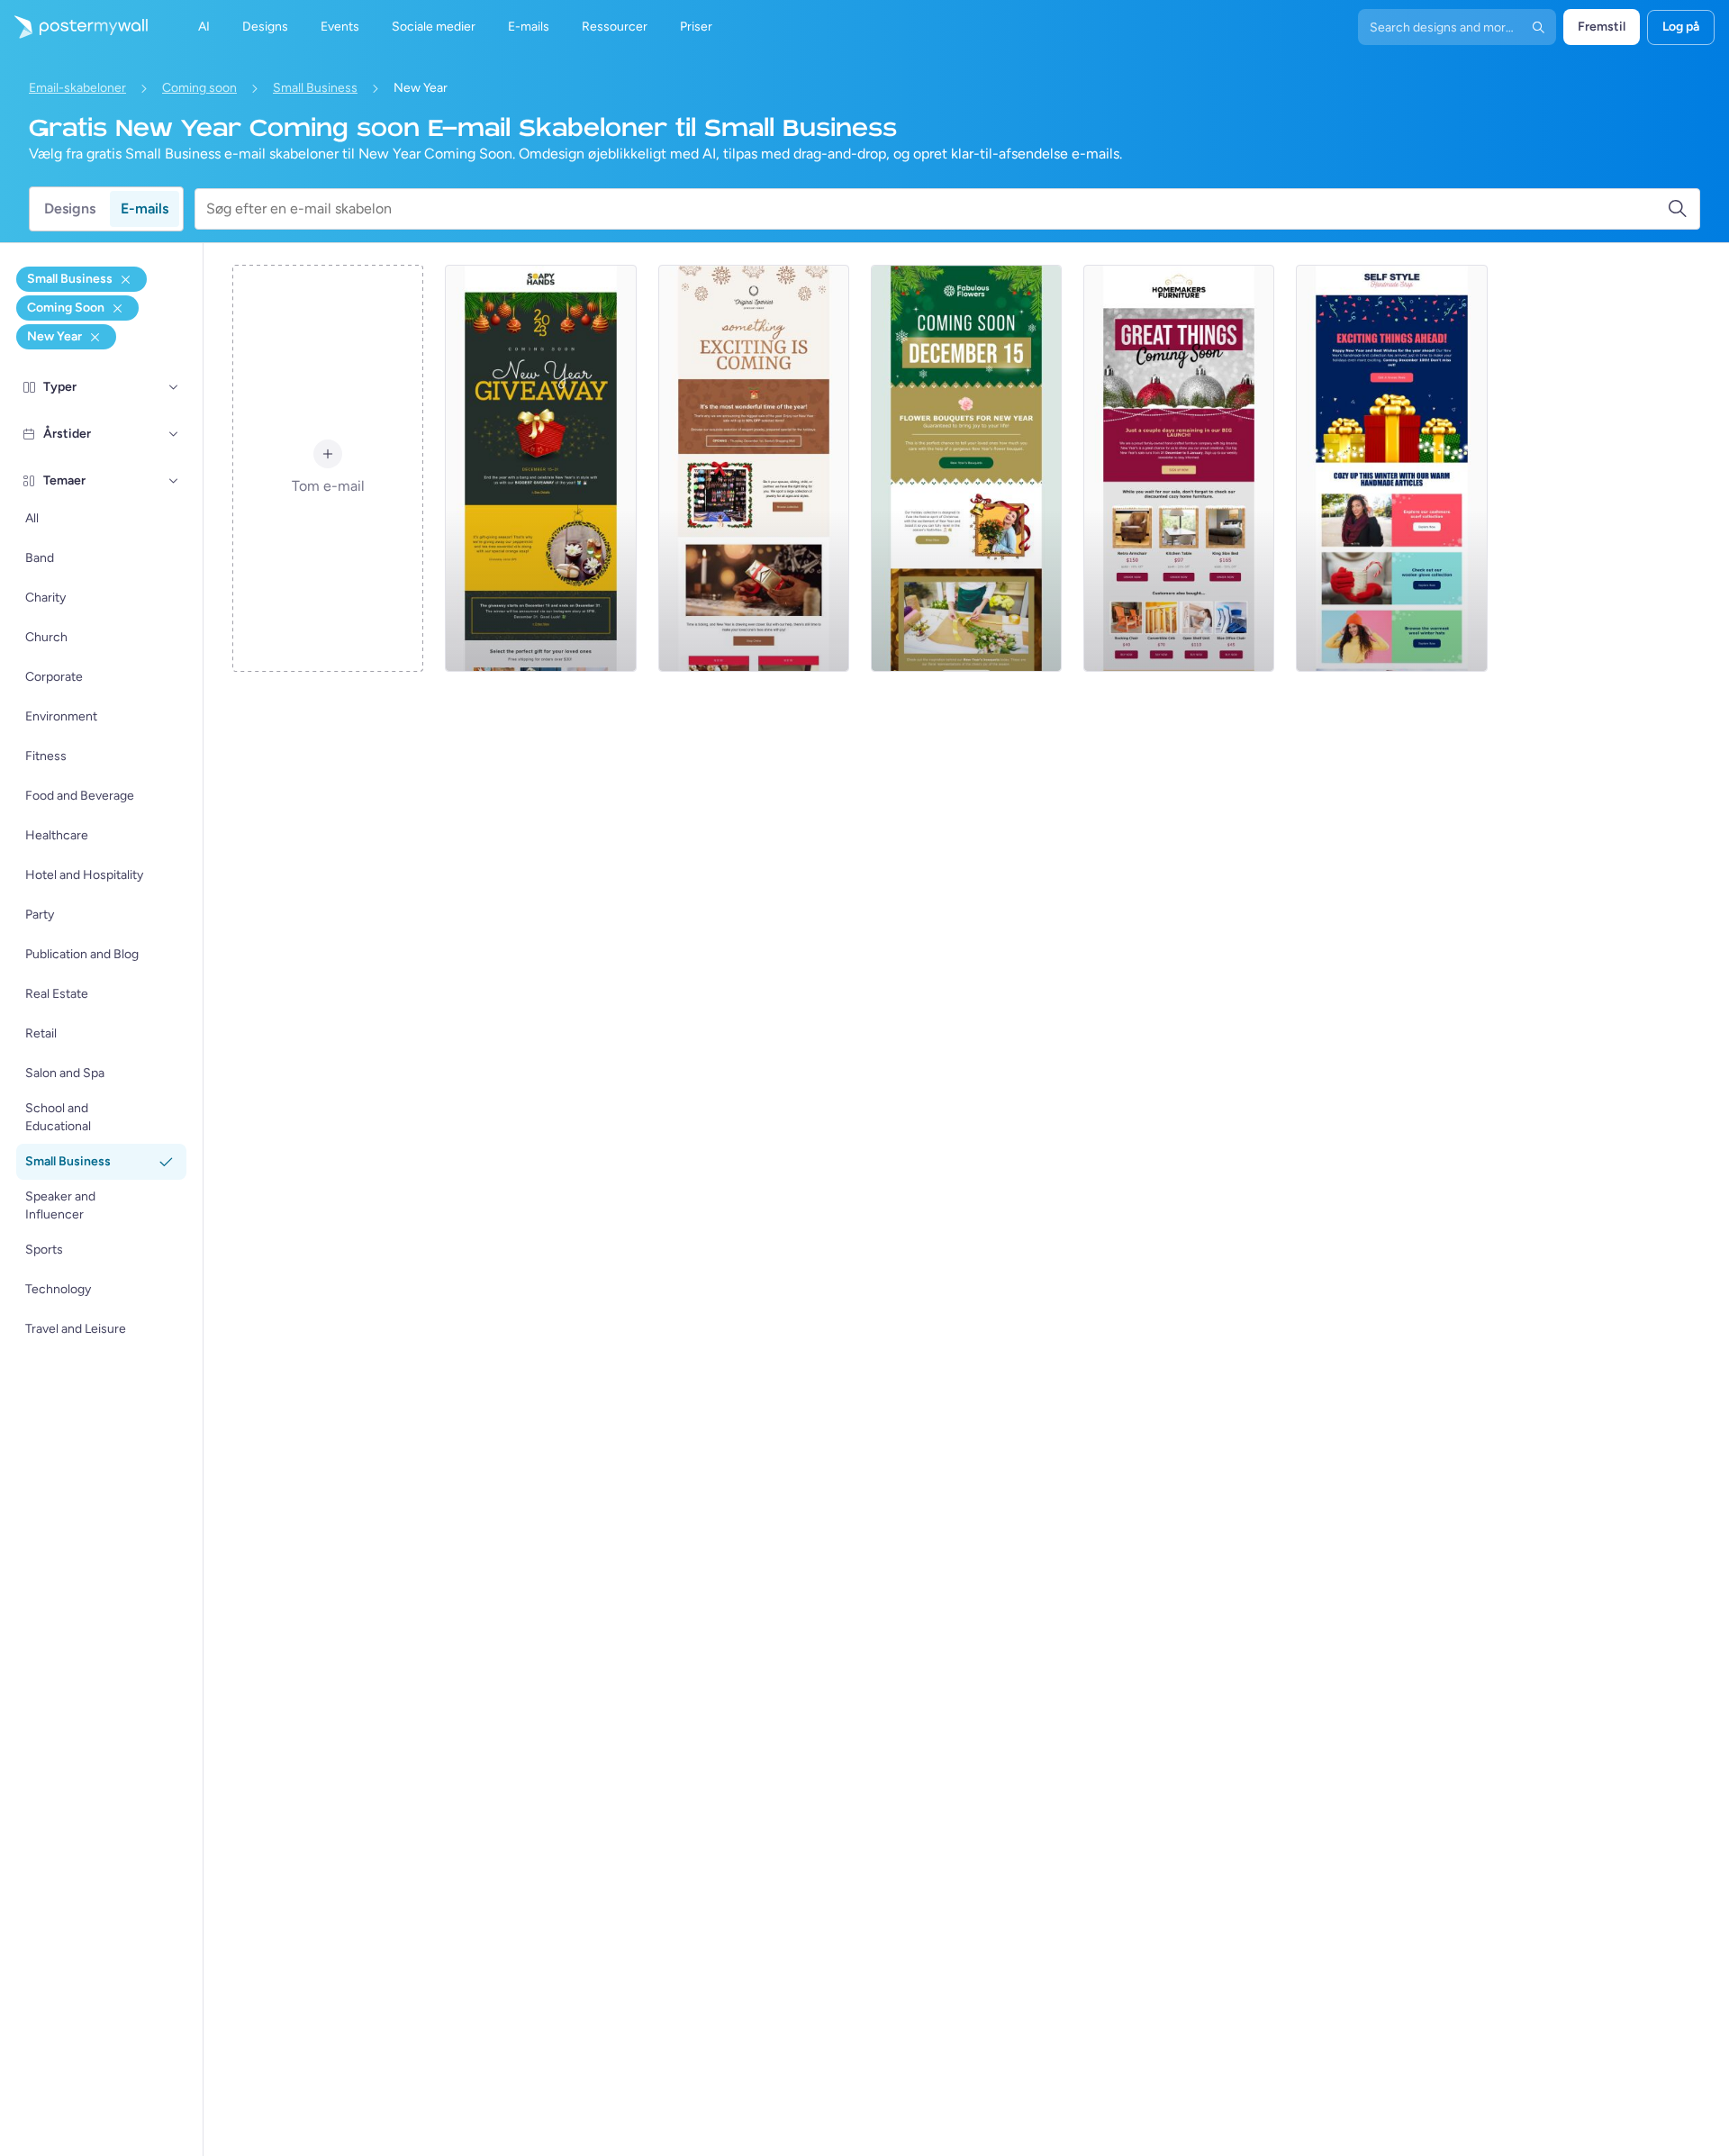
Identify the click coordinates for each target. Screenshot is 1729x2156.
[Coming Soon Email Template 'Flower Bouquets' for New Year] (966, 468)
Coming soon (199, 88)
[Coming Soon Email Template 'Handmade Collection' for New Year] (1391, 468)
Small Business (315, 88)
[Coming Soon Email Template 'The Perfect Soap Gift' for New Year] (540, 468)
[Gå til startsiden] (74, 27)
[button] (174, 387)
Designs (70, 208)
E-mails (145, 208)
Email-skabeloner (77, 88)
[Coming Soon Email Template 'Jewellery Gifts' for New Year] (754, 468)
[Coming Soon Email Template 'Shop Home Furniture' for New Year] (1179, 468)
